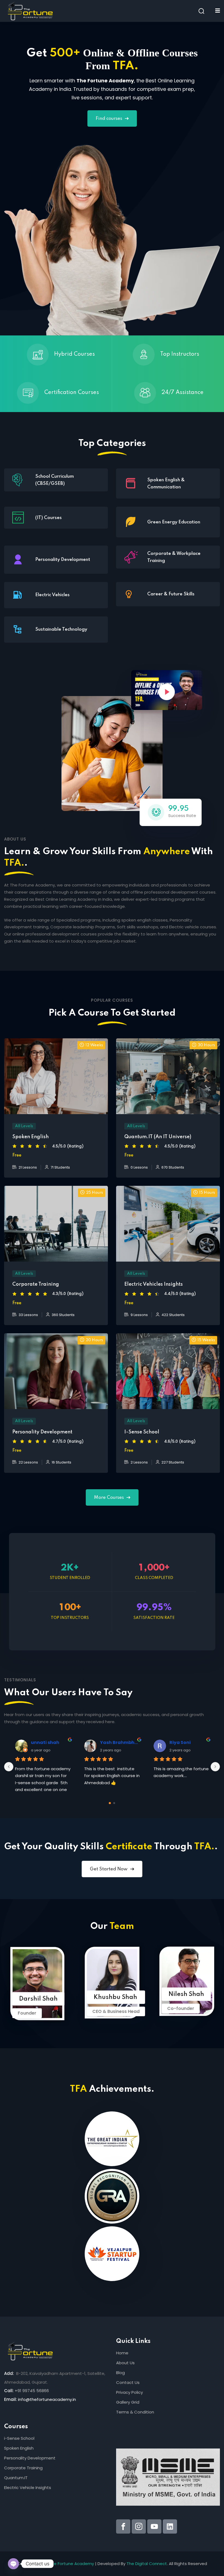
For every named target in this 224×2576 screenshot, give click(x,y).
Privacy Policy (129, 2392)
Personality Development (63, 560)
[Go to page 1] (114, 1803)
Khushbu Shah (115, 1997)
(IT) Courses (48, 518)
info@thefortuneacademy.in (47, 2399)
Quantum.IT (16, 2478)
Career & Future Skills (171, 594)
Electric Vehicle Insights (28, 2487)
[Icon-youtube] (154, 2526)
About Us (125, 2363)
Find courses (109, 119)
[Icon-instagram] (139, 2526)
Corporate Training (23, 2468)
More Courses (109, 1498)
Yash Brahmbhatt (120, 1742)
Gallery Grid (128, 2402)
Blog (120, 2373)
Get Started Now (109, 1869)
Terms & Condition (135, 2412)
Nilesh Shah (186, 1994)
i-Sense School (19, 2438)
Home (122, 2353)
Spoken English (19, 2448)
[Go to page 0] (110, 1803)
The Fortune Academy (71, 2564)
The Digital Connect (147, 2564)
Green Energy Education (174, 522)
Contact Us (128, 2382)
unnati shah (45, 1742)
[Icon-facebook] (123, 2526)
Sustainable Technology (61, 629)
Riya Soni (180, 1742)
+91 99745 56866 (32, 2391)
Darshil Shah (38, 1999)
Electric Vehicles (52, 595)
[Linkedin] (170, 2526)
